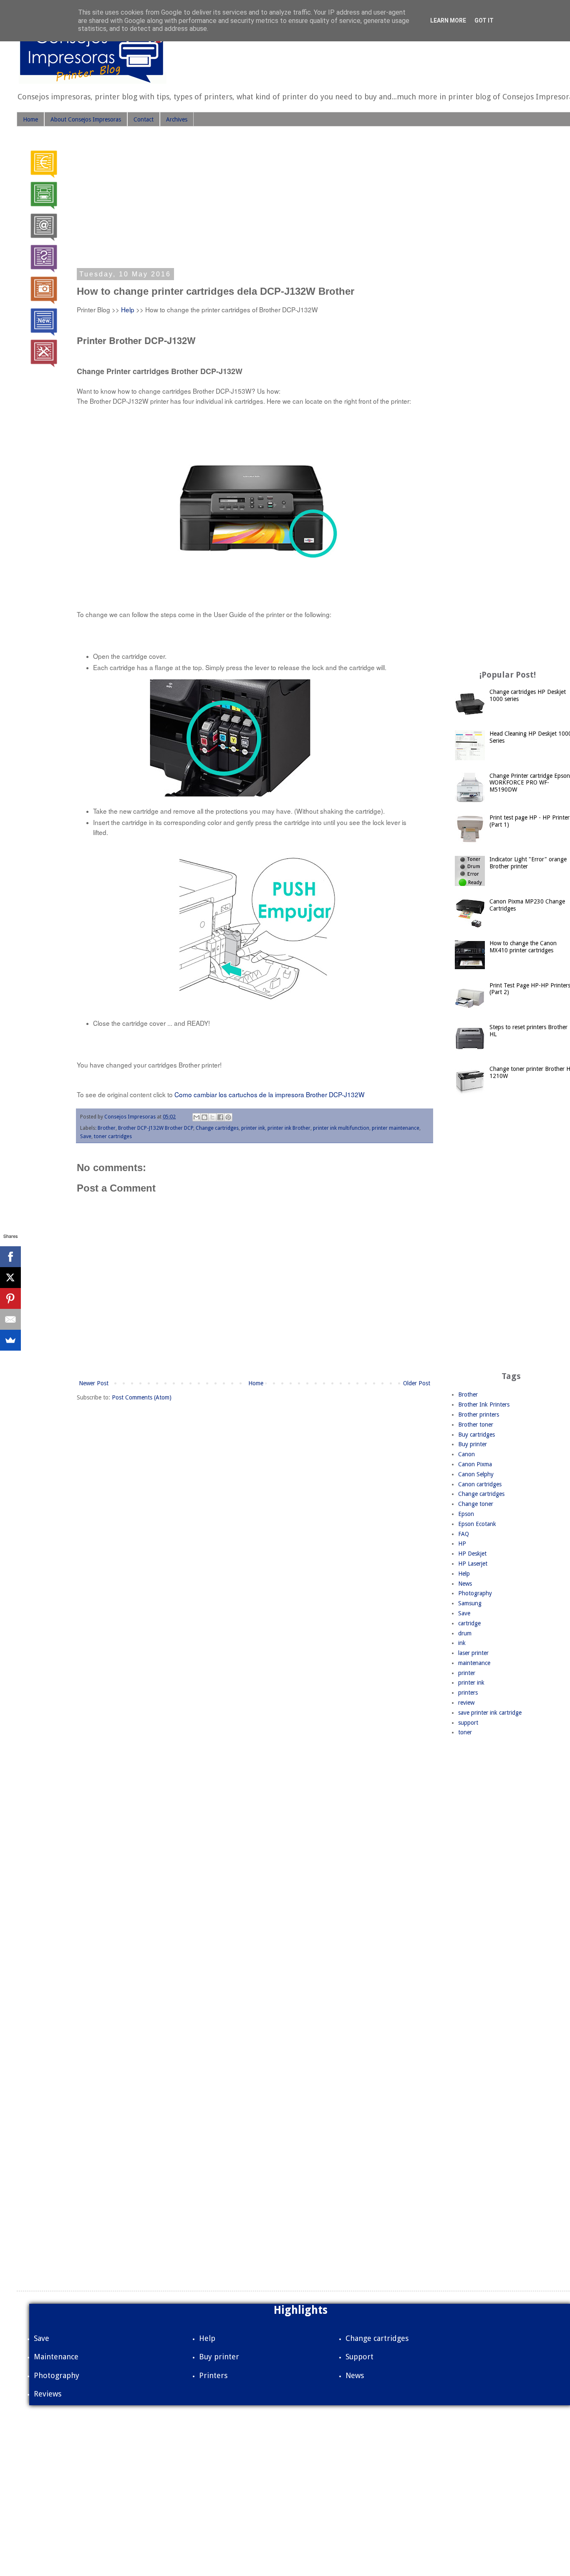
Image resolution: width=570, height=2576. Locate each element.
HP (462, 1544)
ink (462, 1643)
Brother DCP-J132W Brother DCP (156, 1128)
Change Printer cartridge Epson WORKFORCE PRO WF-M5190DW (530, 783)
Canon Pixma (475, 1464)
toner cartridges (113, 1136)
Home (30, 119)
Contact (144, 119)
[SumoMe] (10, 1340)
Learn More (448, 20)
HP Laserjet (473, 1564)
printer (467, 1673)
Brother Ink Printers (484, 1404)
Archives (177, 119)
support (468, 1723)
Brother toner (476, 1425)
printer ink (253, 1128)
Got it (484, 20)
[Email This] (197, 1117)
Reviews (48, 2394)
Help (128, 309)
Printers (213, 2375)
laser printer (473, 1653)
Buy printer (473, 1444)
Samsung (470, 1603)
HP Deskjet (472, 1554)
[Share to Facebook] (220, 1117)
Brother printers (479, 1415)
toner (465, 1732)
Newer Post (94, 1383)
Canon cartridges (480, 1484)
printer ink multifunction (341, 1128)
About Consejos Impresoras (86, 119)
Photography (475, 1593)
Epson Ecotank (477, 1524)
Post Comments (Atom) (142, 1397)
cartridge (469, 1623)
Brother (107, 1128)
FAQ (464, 1534)
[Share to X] (212, 1117)
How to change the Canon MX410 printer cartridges (523, 947)
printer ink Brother (289, 1128)
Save (86, 1136)
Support (359, 2357)
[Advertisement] (255, 200)
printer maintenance (396, 1128)
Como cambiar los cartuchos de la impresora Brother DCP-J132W (270, 1094)
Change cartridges (217, 1128)
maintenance (474, 1663)
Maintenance (56, 2357)
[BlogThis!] (204, 1117)
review (466, 1703)
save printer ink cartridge (490, 1713)
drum (465, 1633)
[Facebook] (10, 1257)
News (465, 1584)
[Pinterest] (10, 1298)
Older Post (417, 1383)
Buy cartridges (477, 1435)
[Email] (10, 1319)
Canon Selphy (476, 1474)
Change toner (476, 1504)
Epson (466, 1514)
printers (468, 1693)
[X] (10, 1278)
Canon (467, 1454)
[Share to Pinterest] (228, 1117)
